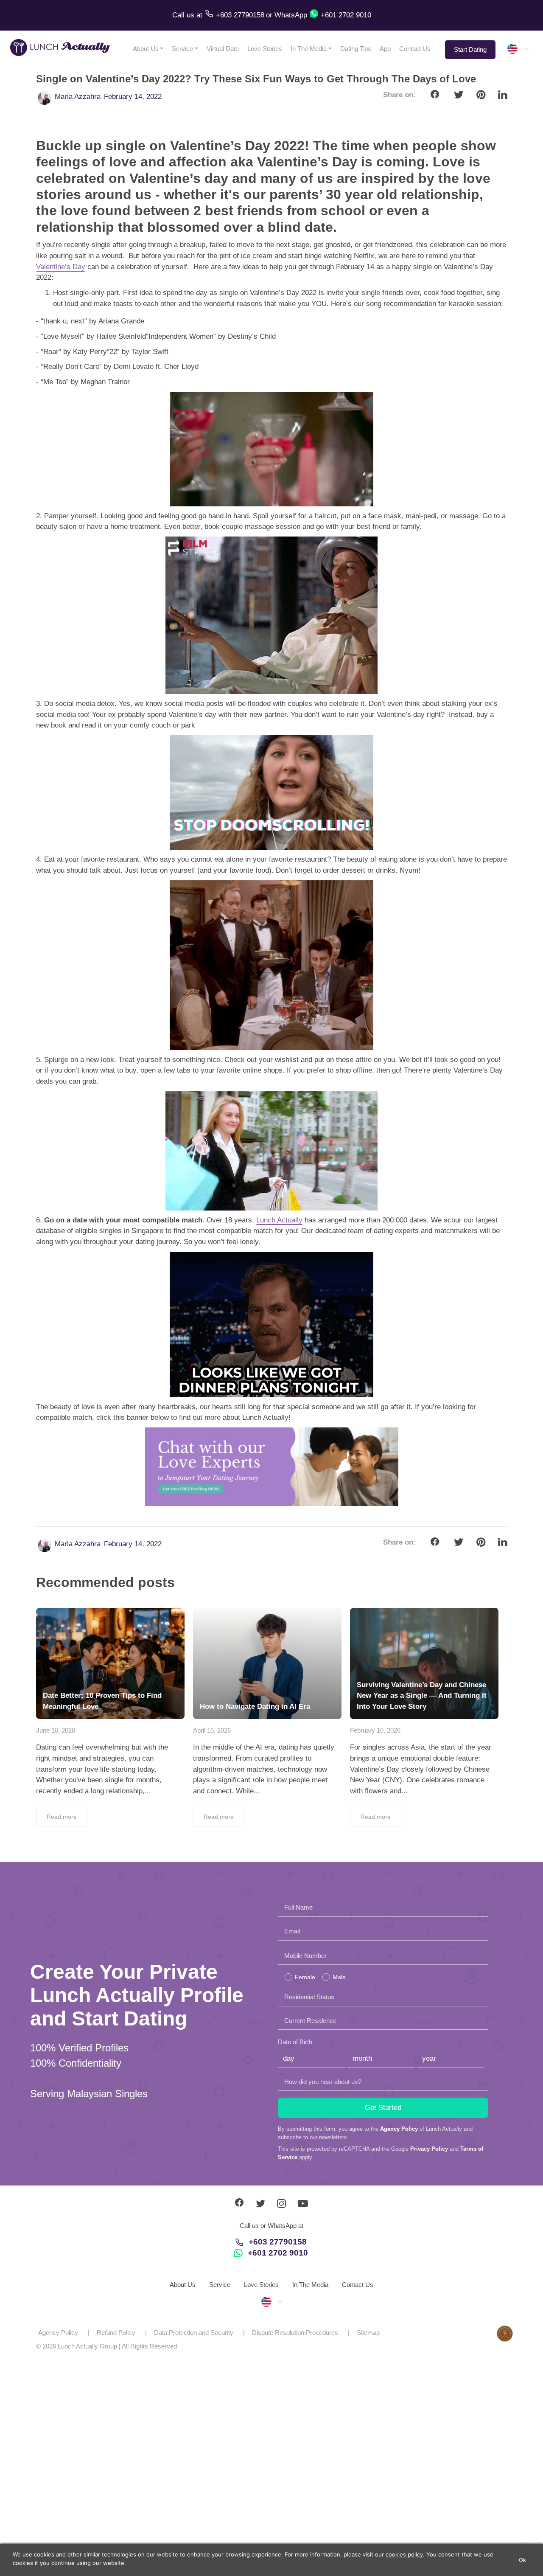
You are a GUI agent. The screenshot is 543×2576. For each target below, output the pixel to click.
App (385, 49)
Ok (523, 2560)
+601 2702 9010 (278, 2253)
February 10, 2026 (375, 1730)
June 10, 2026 (56, 1730)
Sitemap (368, 2333)
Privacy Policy (429, 2149)
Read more (62, 1817)
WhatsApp (291, 15)
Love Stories (265, 49)
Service (182, 49)
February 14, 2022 (133, 97)
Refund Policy (116, 2333)
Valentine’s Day (61, 267)
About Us (146, 49)
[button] (518, 49)
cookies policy (404, 2554)
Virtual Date (223, 49)
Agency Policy (399, 2129)
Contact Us (415, 49)
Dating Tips (356, 49)
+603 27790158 (278, 2242)
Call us (184, 15)
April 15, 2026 (212, 1730)
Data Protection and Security (194, 2333)
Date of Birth (295, 2042)
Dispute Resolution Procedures (295, 2333)
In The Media (309, 49)
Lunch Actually (279, 1220)
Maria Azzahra (78, 97)
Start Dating (470, 49)
